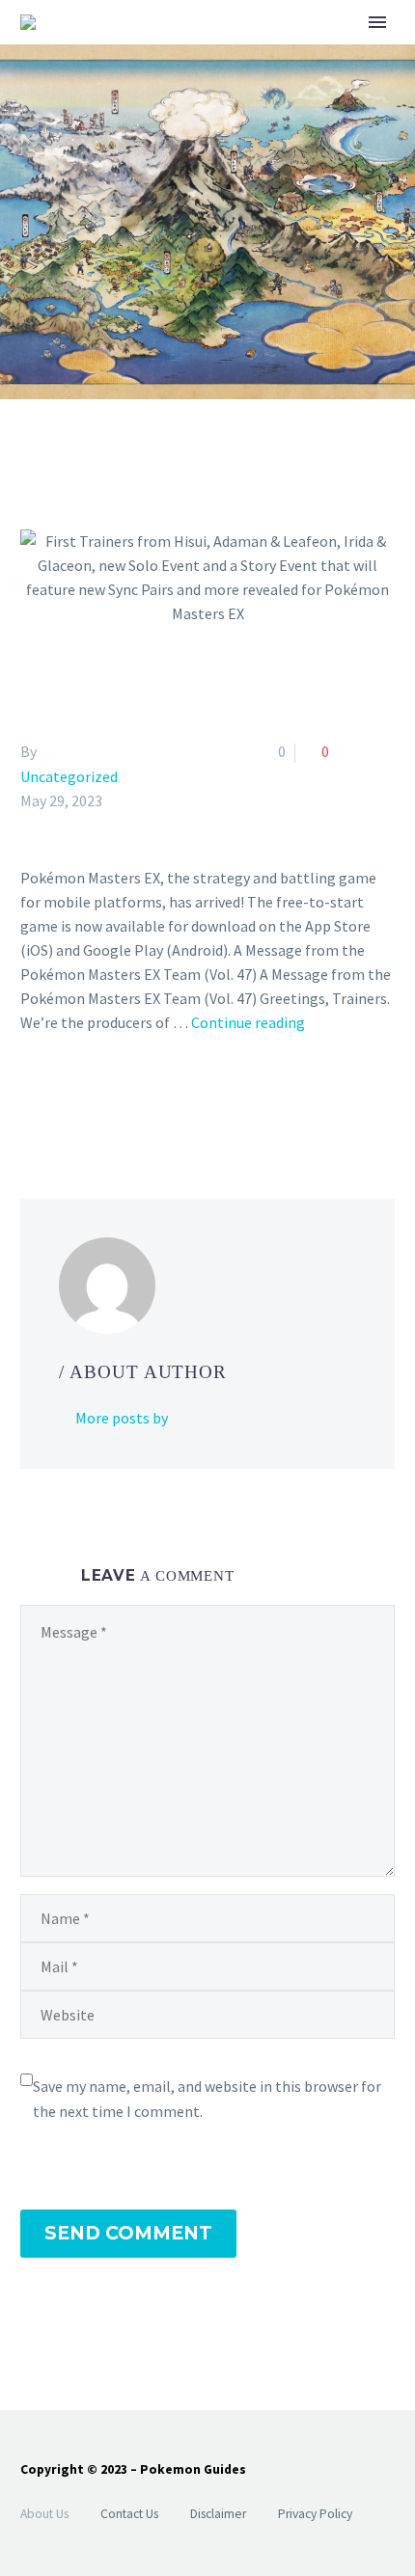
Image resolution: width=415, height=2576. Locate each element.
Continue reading (248, 1022)
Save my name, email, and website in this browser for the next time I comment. (207, 2099)
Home (291, 53)
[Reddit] (173, 1100)
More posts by (122, 1418)
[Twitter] (61, 1100)
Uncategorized (69, 776)
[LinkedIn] (145, 1100)
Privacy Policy (315, 2514)
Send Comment (128, 2233)
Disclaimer (218, 2514)
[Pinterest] (89, 1100)
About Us (44, 2514)
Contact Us (129, 2514)
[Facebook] (33, 1100)
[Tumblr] (117, 1100)
